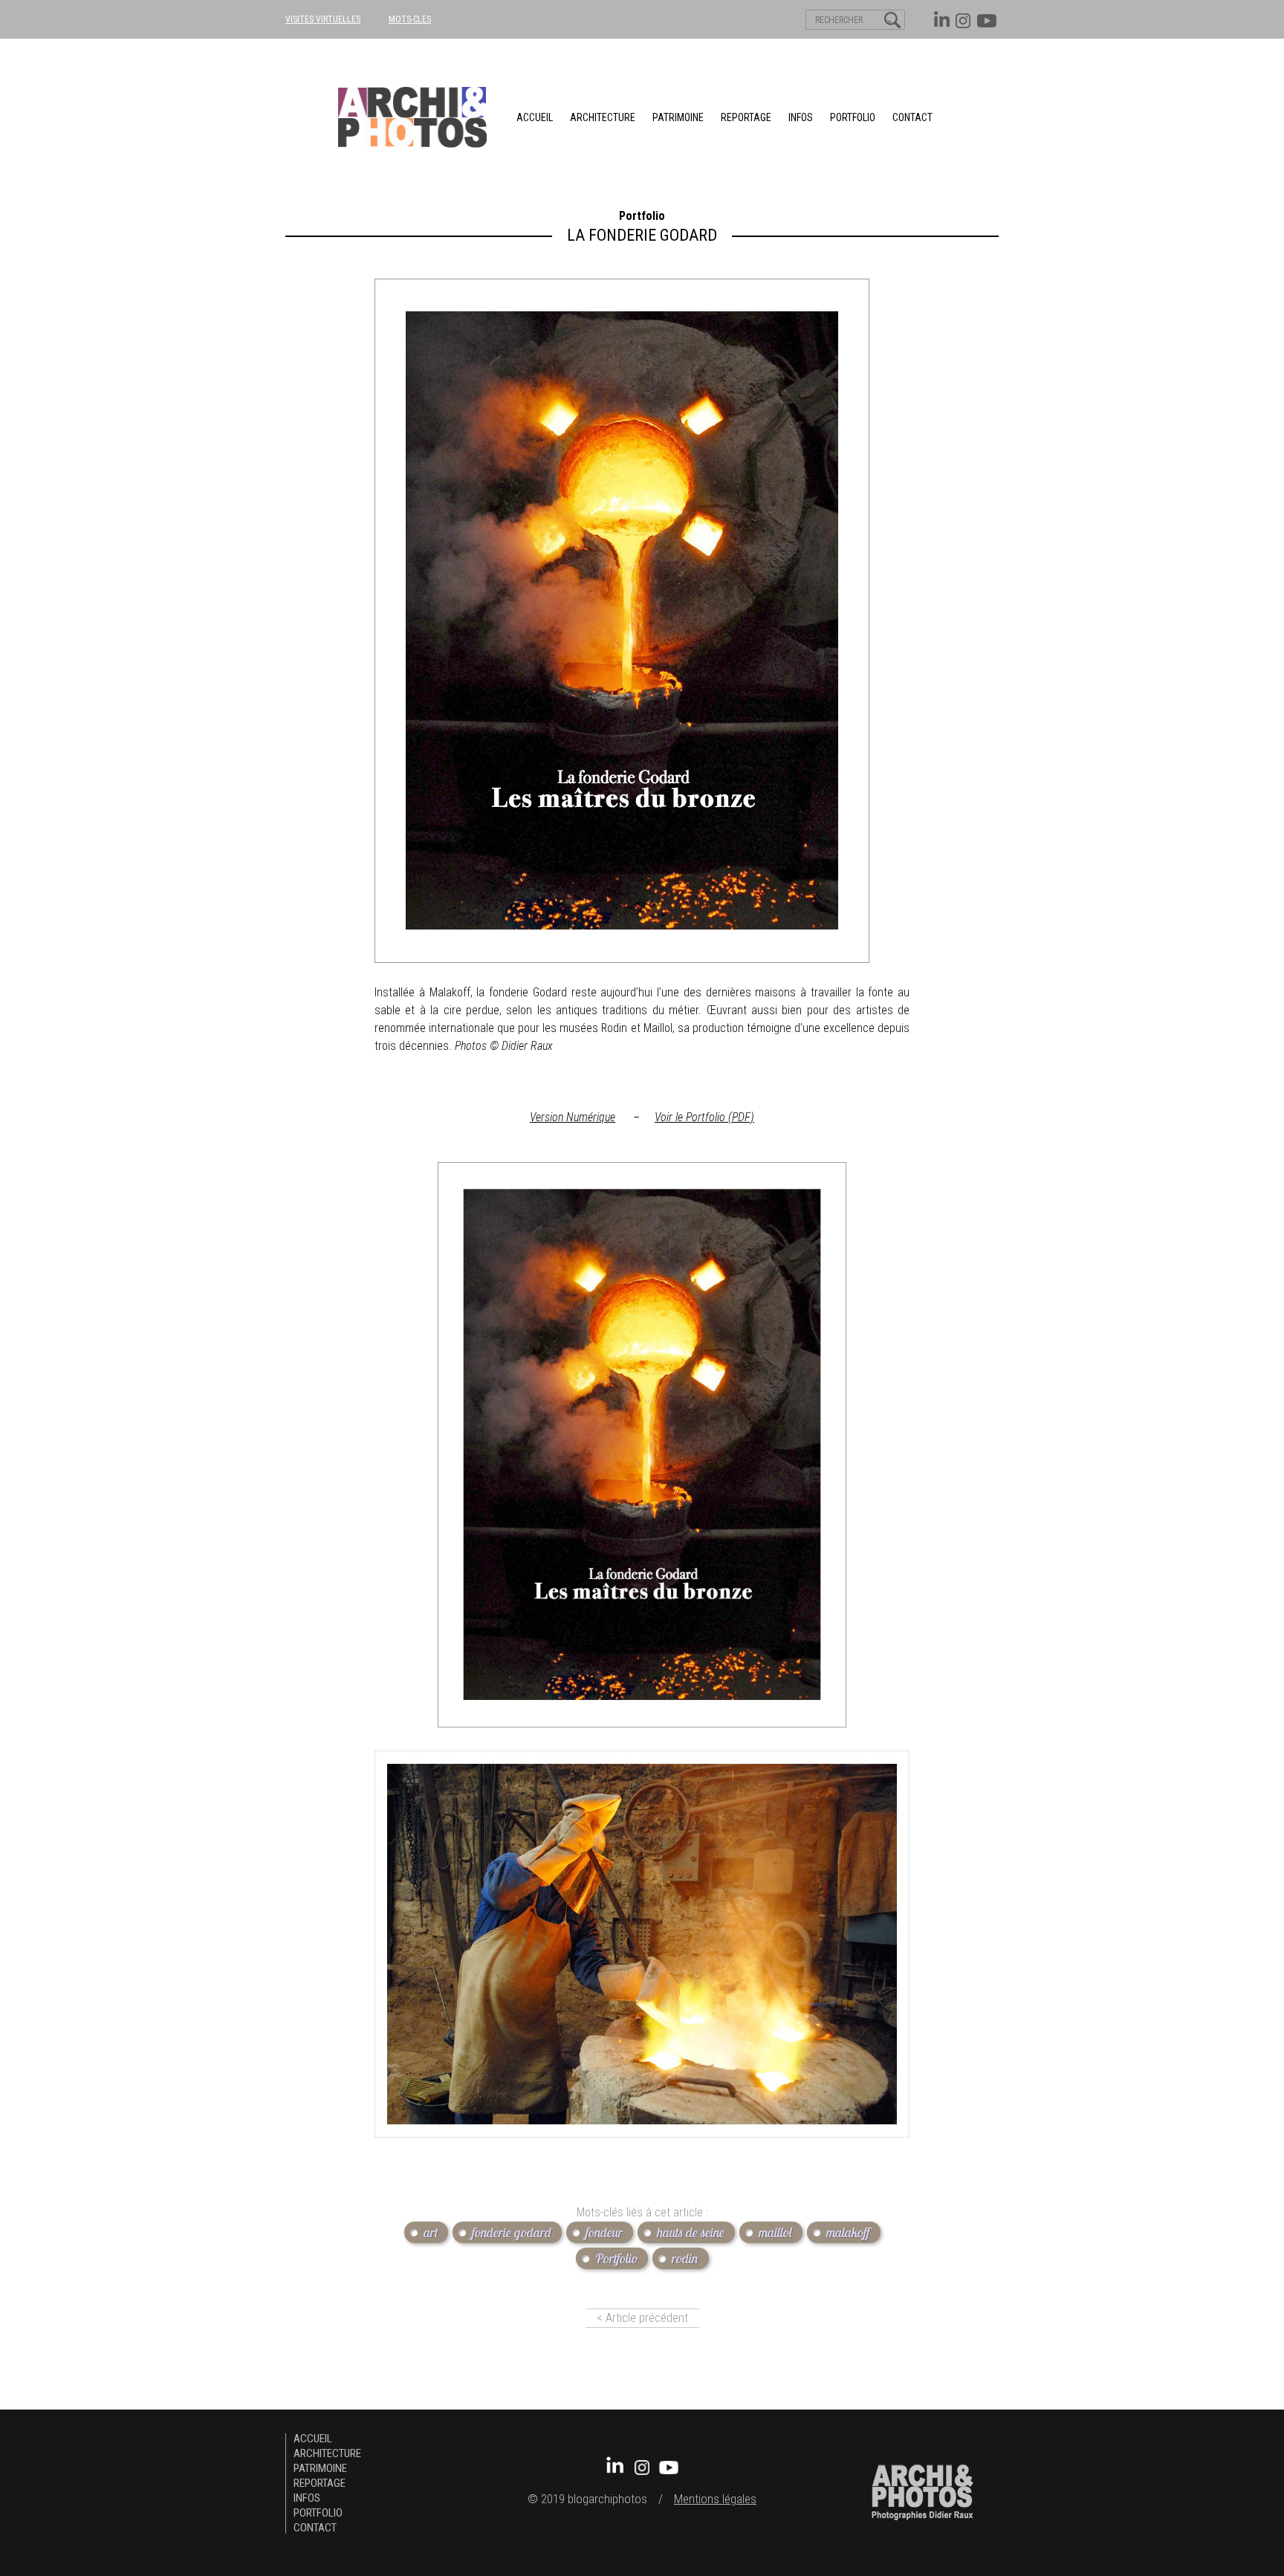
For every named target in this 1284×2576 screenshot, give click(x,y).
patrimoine (678, 117)
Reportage (746, 117)
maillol (775, 2232)
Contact (912, 117)
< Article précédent (642, 2318)
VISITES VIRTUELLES (323, 19)
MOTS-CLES (410, 19)
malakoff (848, 2232)
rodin (685, 2258)
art (431, 2232)
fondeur (604, 2232)
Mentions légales (715, 2499)
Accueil (535, 117)
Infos (801, 117)
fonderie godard (512, 2232)
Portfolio (853, 117)
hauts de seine (691, 2232)
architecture (603, 117)
